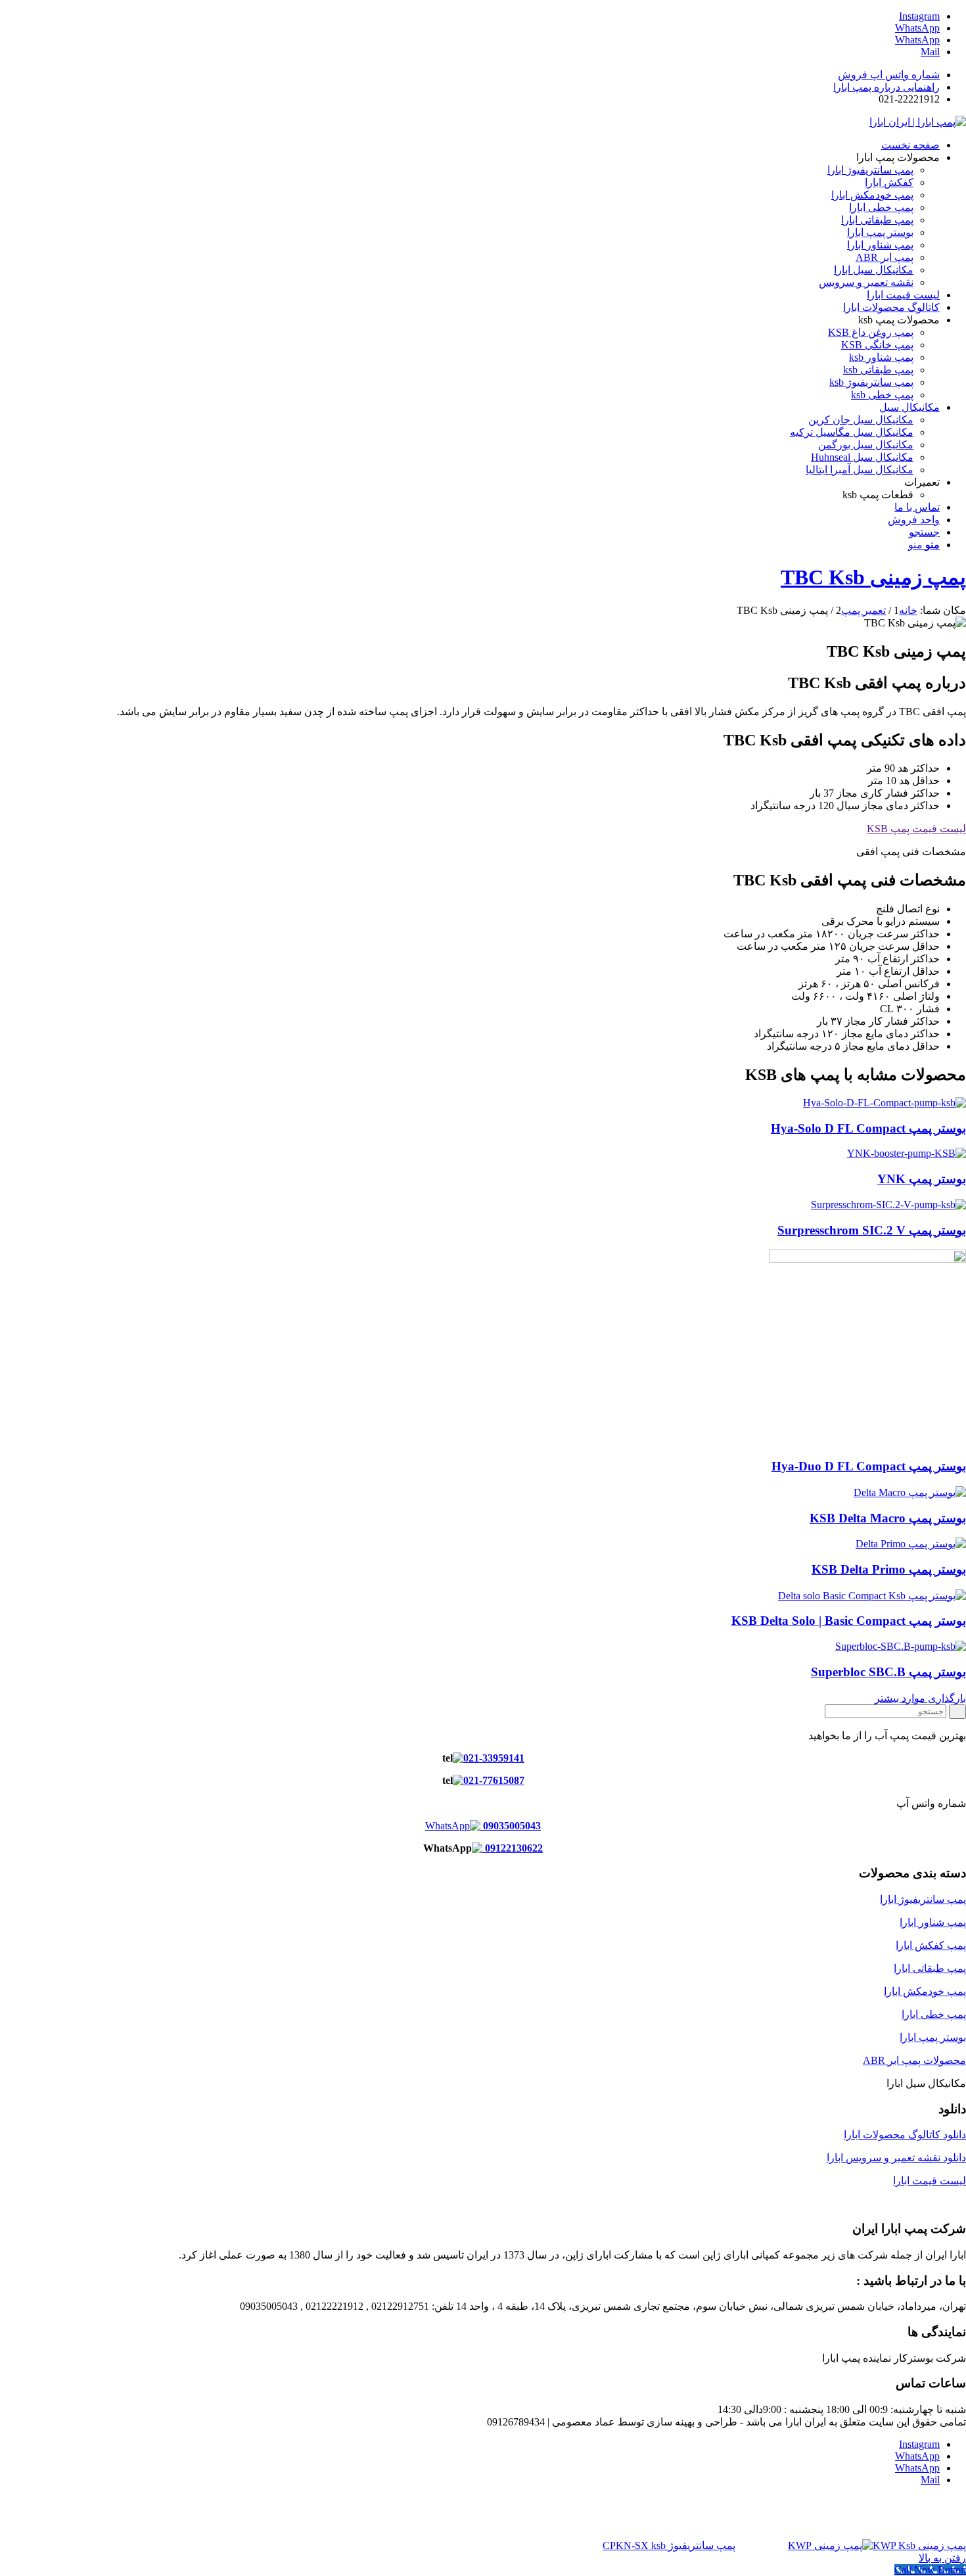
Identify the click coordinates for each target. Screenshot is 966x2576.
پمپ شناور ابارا (933, 1922)
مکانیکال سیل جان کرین (861, 420)
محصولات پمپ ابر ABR (914, 2060)
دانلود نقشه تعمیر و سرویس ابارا (896, 2158)
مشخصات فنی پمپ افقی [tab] (911, 852)
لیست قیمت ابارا (930, 2181)
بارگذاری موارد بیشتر (920, 1698)
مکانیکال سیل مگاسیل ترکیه (852, 432)
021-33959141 (494, 1758)
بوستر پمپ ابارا (933, 2037)
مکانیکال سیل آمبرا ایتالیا (860, 470)
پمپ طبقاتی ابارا (930, 1968)
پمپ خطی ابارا (934, 2014)
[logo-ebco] (918, 122)
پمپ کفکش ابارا (931, 1945)
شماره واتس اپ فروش (889, 75)
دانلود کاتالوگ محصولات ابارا (905, 2135)
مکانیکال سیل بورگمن (866, 445)
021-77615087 (494, 1780)
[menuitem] (470, 75)
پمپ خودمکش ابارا (925, 1991)
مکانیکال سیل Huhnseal (862, 457)
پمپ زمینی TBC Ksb (873, 577)
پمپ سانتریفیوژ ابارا (923, 1899)
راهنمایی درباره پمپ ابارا (886, 87)
